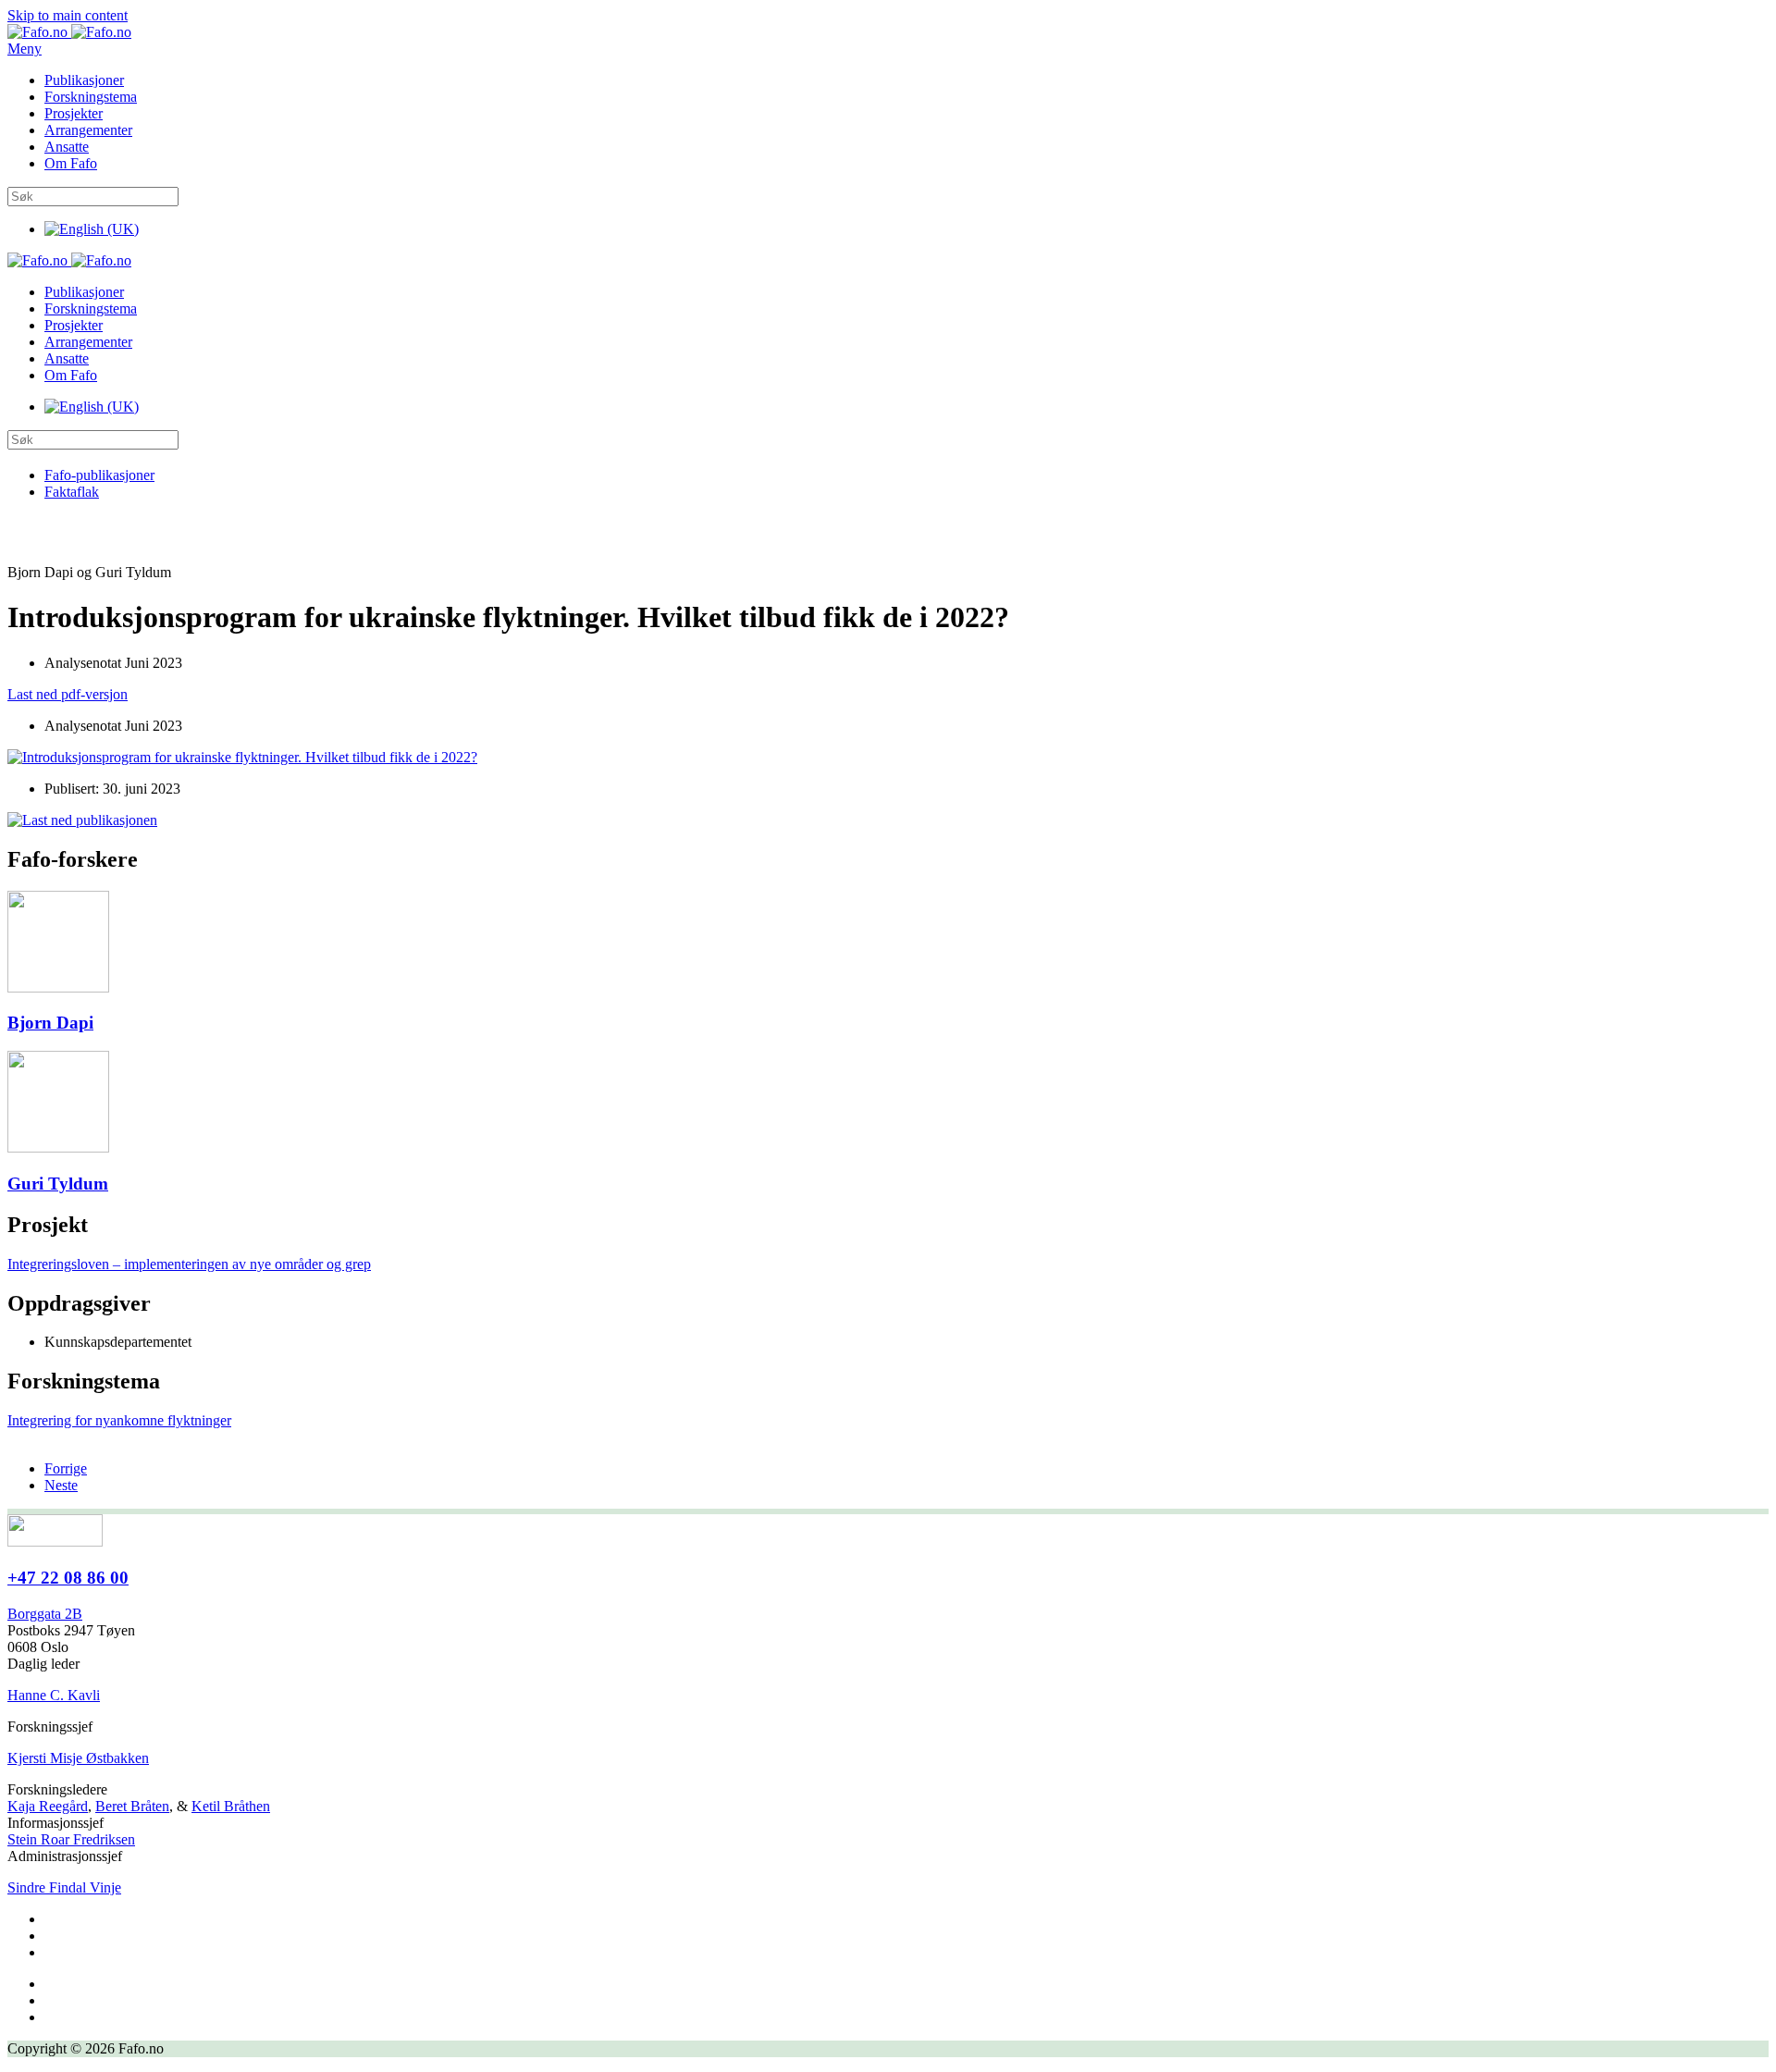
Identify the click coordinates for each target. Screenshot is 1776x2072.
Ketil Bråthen (231, 1806)
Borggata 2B (45, 1614)
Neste (61, 1485)
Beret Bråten (132, 1806)
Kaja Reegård (48, 1806)
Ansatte (67, 147)
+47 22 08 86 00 (68, 1578)
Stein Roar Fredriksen (71, 1839)
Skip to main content (68, 15)
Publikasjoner (84, 80)
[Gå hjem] (69, 32)
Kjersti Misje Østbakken (78, 1758)
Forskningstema (91, 97)
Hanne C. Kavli (54, 1695)
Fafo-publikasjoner (99, 475)
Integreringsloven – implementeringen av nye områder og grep (189, 1264)
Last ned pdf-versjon (68, 694)
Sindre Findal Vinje (64, 1887)
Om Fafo (71, 163)
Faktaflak (72, 492)
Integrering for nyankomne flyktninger (119, 1420)
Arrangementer (88, 130)
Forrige (66, 1468)
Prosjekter (74, 113)
